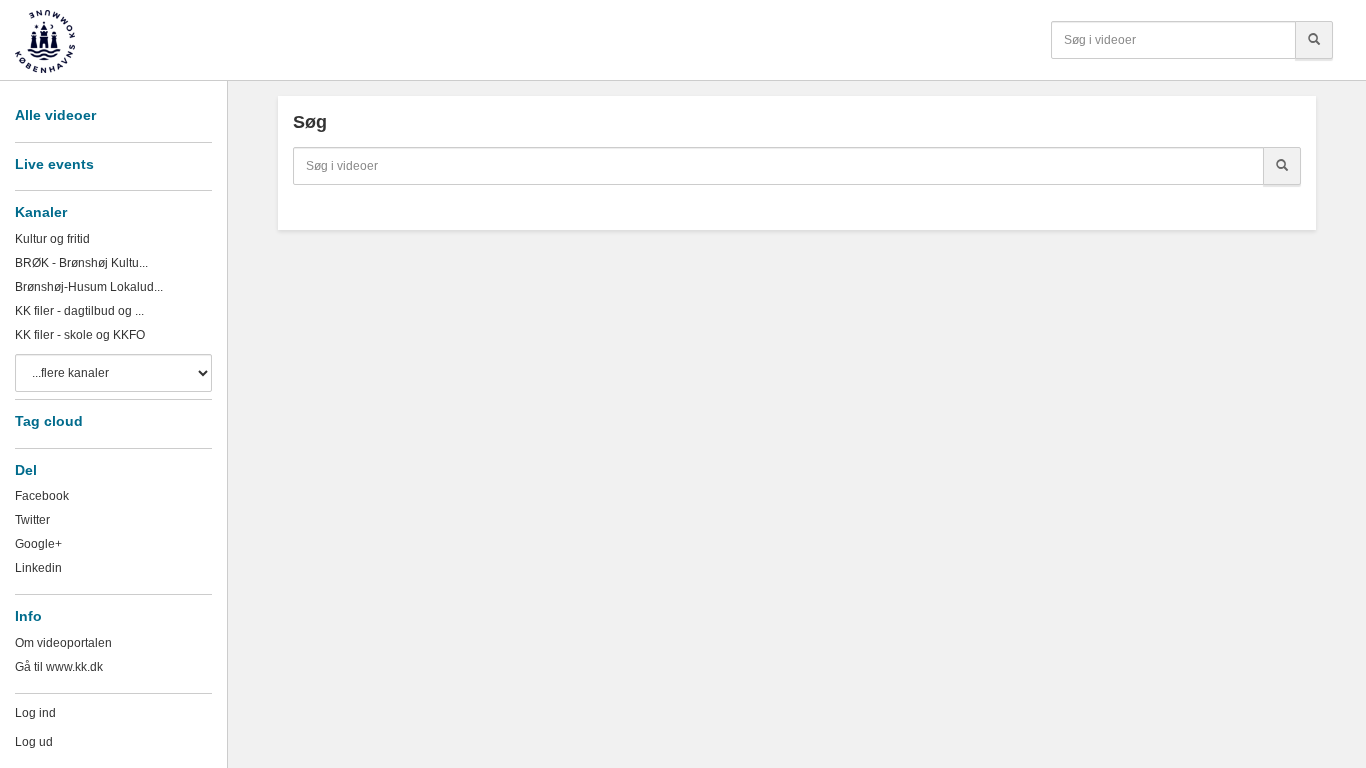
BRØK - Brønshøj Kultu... (81, 263)
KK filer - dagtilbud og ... (79, 311)
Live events (54, 164)
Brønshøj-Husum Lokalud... (89, 287)
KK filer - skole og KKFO (80, 335)
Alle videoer (55, 115)
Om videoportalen (63, 643)
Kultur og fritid (52, 239)
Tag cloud (49, 421)
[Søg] (1314, 40)
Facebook (42, 496)
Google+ (38, 544)
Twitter (32, 520)
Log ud (34, 742)
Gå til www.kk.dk (59, 667)
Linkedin (38, 568)
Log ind (35, 713)
